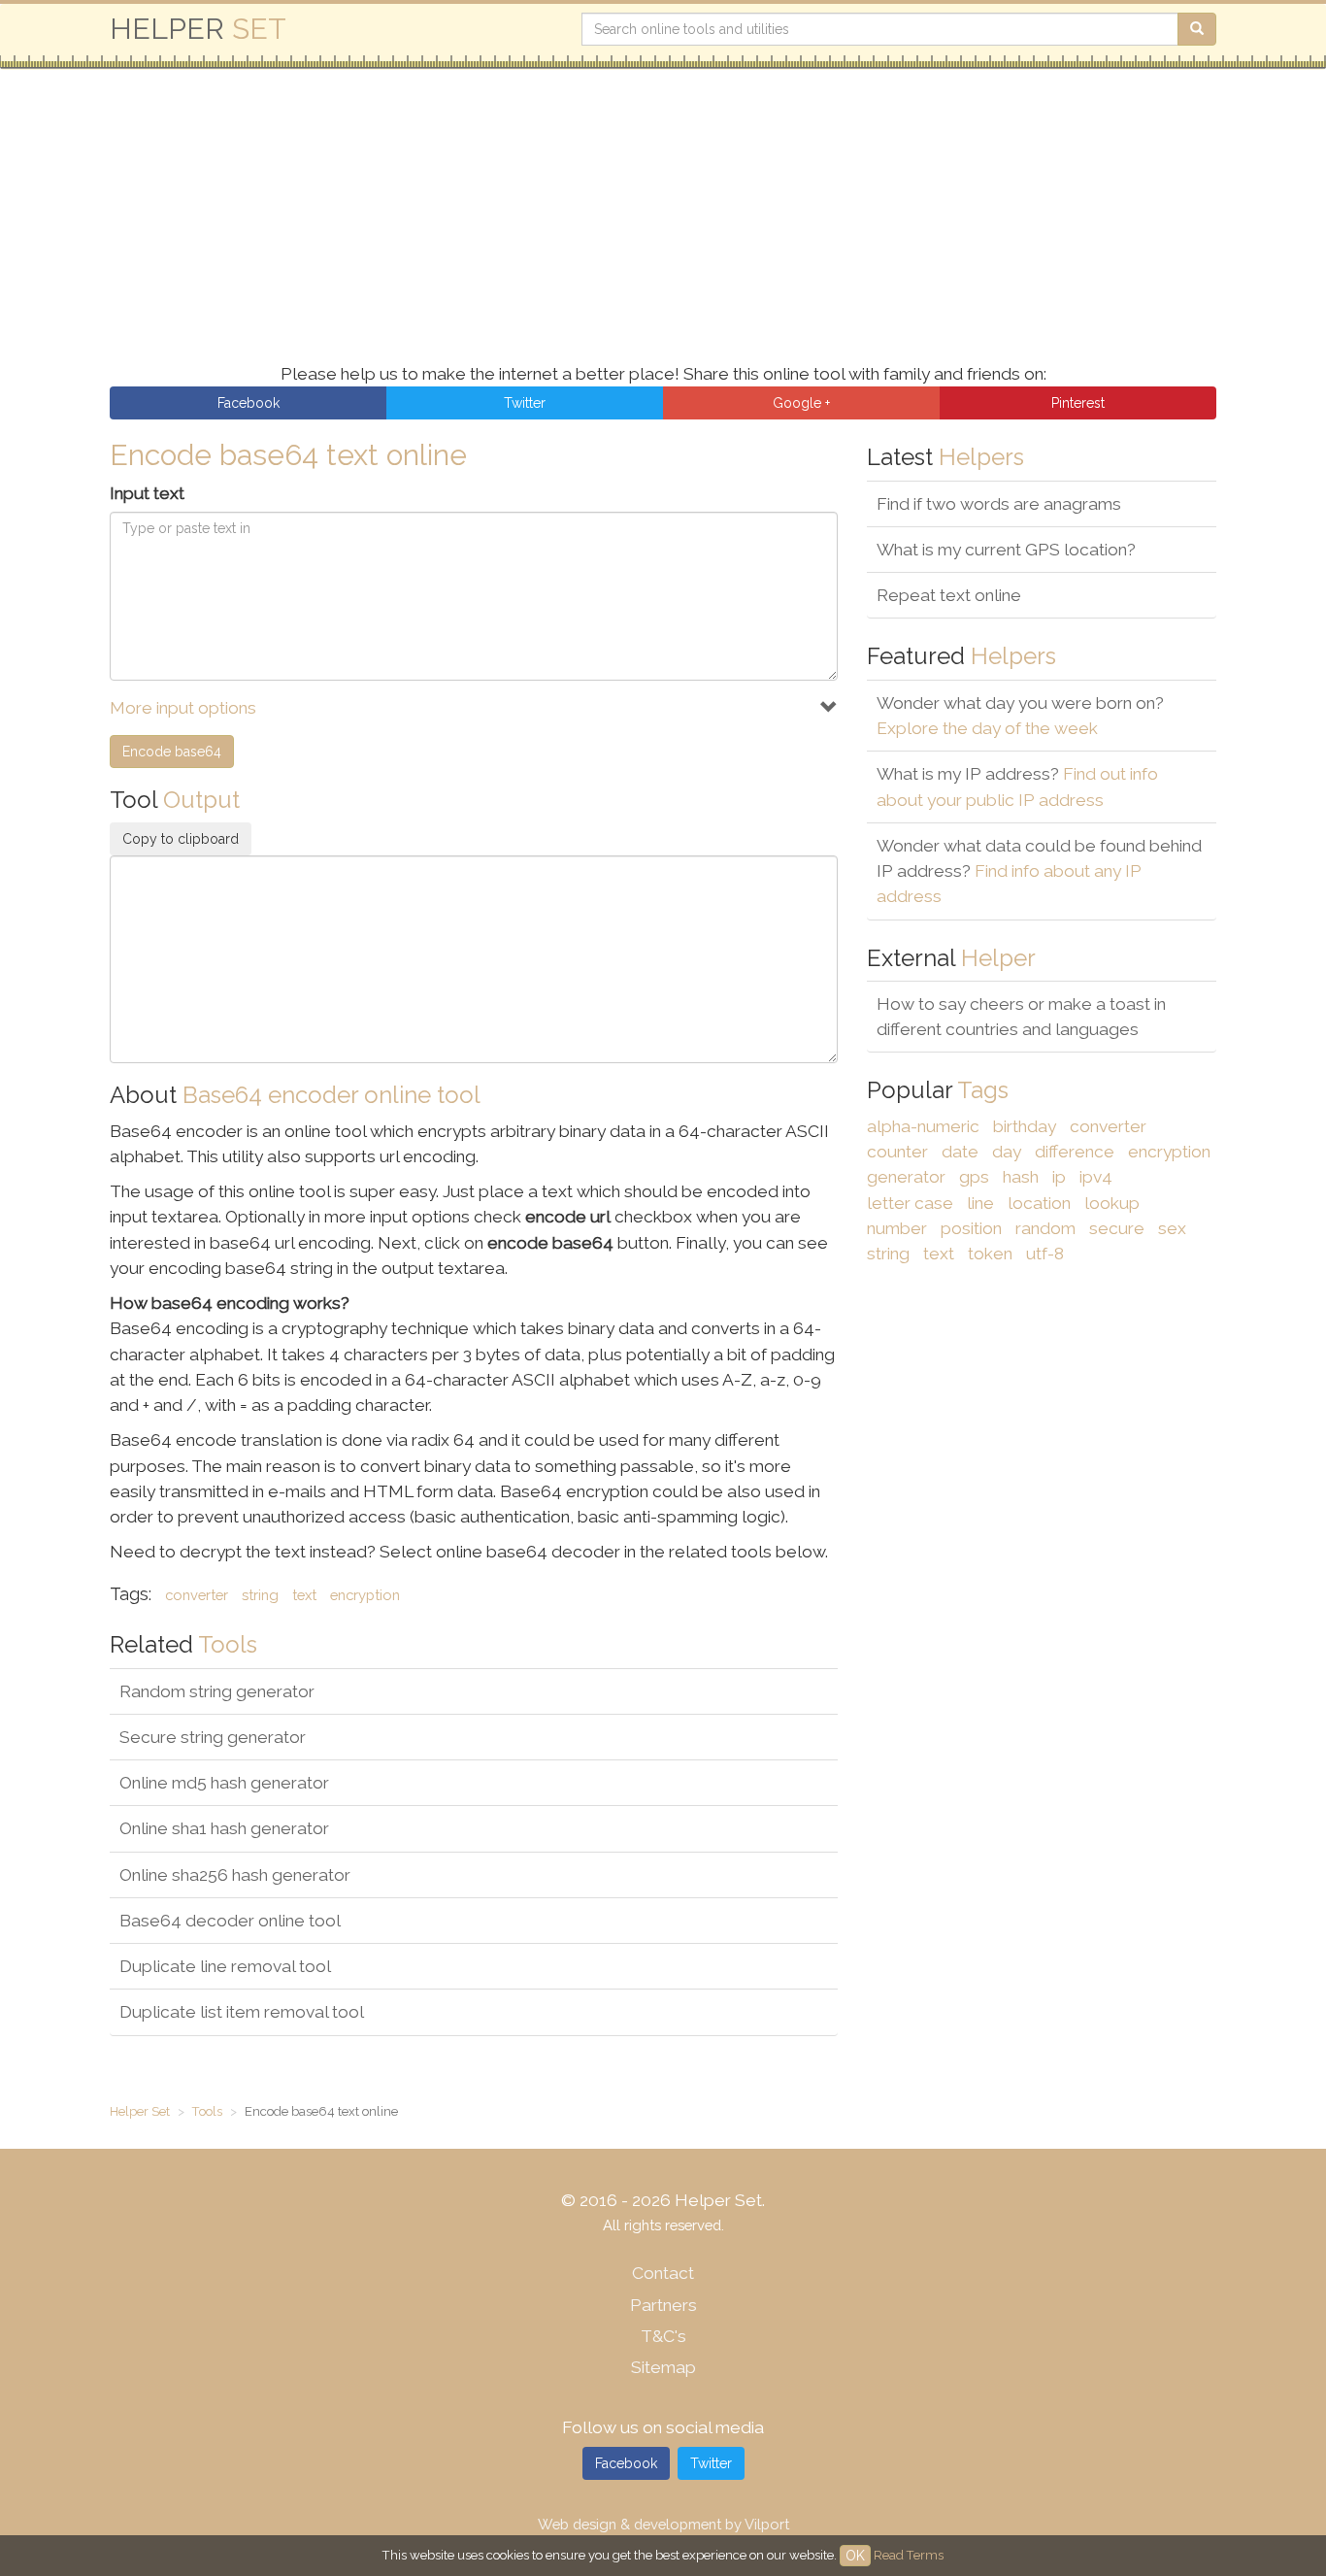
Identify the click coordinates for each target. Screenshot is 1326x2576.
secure (1117, 1228)
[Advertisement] (692, 225)
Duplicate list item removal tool (242, 2012)
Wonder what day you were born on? (1020, 716)
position (971, 1228)
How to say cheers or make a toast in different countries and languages (1021, 1017)
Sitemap (663, 2367)
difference (1075, 1152)
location (1039, 1203)
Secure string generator (213, 1737)
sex (1172, 1228)
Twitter (711, 2463)
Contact (663, 2273)
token (990, 1254)
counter (897, 1152)
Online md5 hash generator (224, 1783)
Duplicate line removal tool (225, 1966)
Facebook (626, 2463)
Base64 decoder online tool (230, 1921)
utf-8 (1045, 1254)
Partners (663, 2305)
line (980, 1203)
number (897, 1228)
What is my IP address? (1017, 786)
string (260, 1595)
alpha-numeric (923, 1126)
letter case (910, 1203)
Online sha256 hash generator (235, 1875)
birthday (1025, 1126)
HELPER (198, 29)
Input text (147, 493)
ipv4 (1096, 1177)
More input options (183, 708)
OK (855, 2556)
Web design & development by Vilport (663, 2524)
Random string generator (217, 1691)
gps (974, 1177)
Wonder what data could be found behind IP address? (1039, 871)
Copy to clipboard (181, 839)
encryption (365, 1595)
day (1007, 1152)
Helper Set (140, 2111)
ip (1059, 1177)
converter (197, 1595)
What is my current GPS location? (1006, 550)
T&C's (663, 2336)
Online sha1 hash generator (224, 1828)
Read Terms (909, 2555)
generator (906, 1177)
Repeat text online (949, 595)
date (960, 1152)
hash (1021, 1177)
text (304, 1595)
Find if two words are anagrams (999, 504)
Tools (207, 2111)
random (1045, 1228)
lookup (1112, 1203)
